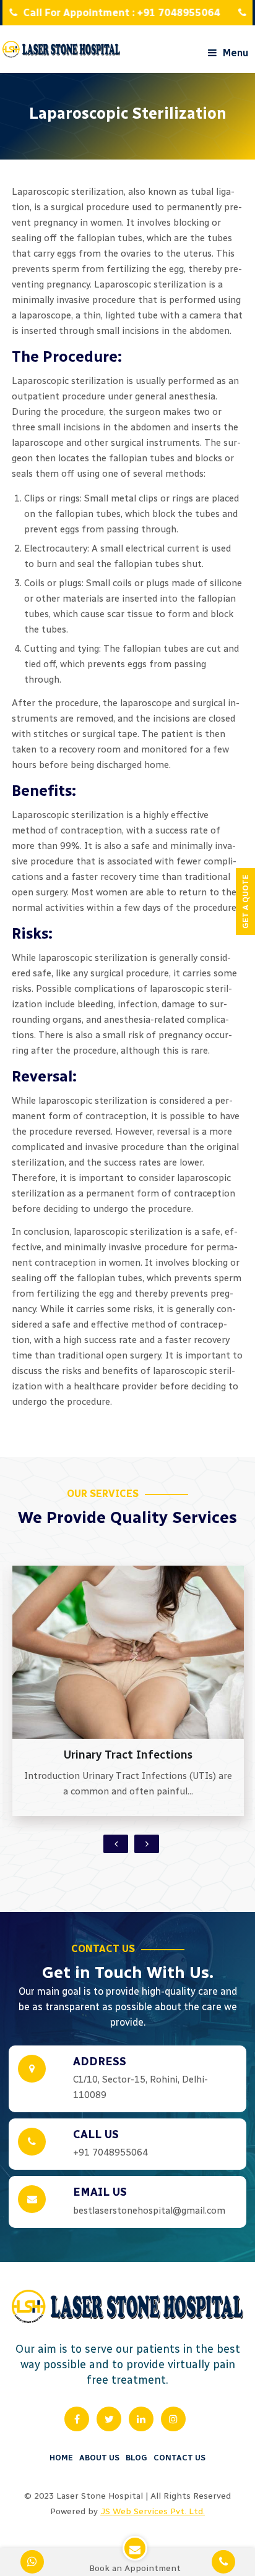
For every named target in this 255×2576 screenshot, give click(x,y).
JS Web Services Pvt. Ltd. (153, 2511)
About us (99, 2458)
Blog (136, 2458)
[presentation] (116, 1844)
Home (61, 2458)
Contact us (179, 2458)
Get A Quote (245, 902)
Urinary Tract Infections (128, 1755)
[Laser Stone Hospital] (61, 49)
